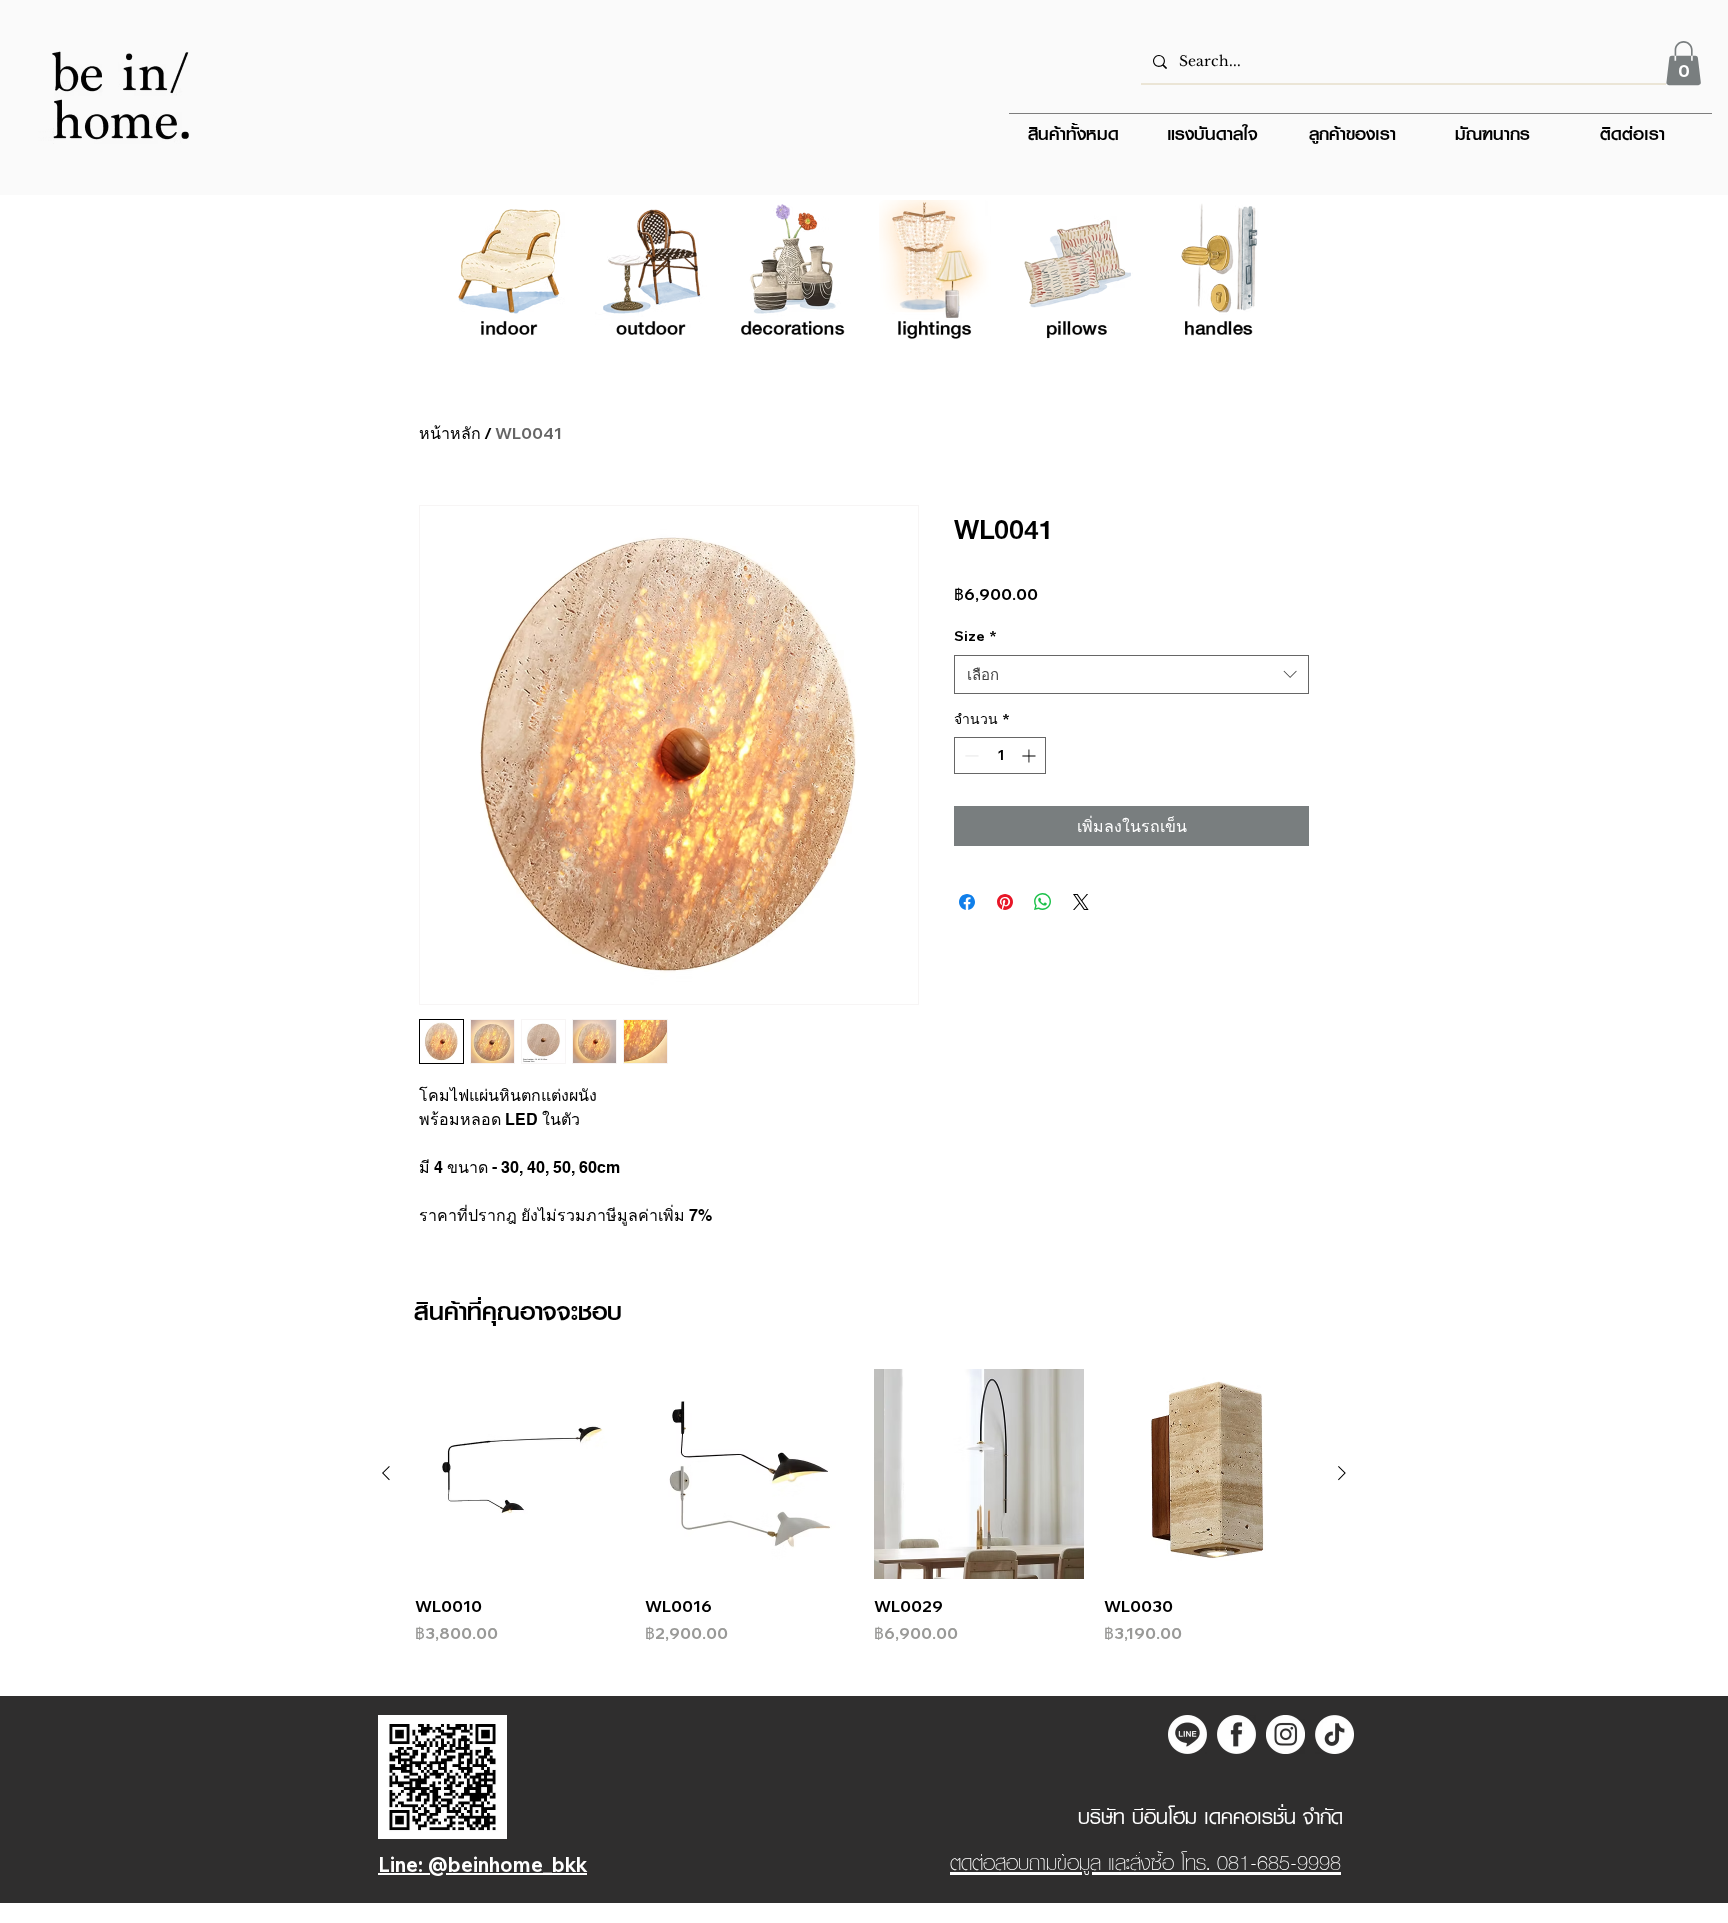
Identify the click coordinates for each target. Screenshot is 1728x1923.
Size (975, 636)
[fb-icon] (1236, 1734)
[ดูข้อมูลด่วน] (520, 1474)
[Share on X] (1081, 902)
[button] (1683, 63)
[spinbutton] (1000, 755)
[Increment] (1030, 755)
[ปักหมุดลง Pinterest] (1005, 902)
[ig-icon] (1285, 1734)
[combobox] (1131, 674)
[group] (864, 1507)
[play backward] (478, 274)
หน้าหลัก (450, 433)
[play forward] (1250, 274)
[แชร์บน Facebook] (967, 902)
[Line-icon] (1187, 1734)
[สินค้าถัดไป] (1342, 1473)
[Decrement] (969, 755)
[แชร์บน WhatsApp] (1043, 902)
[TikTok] (1334, 1734)
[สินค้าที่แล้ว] (386, 1473)
